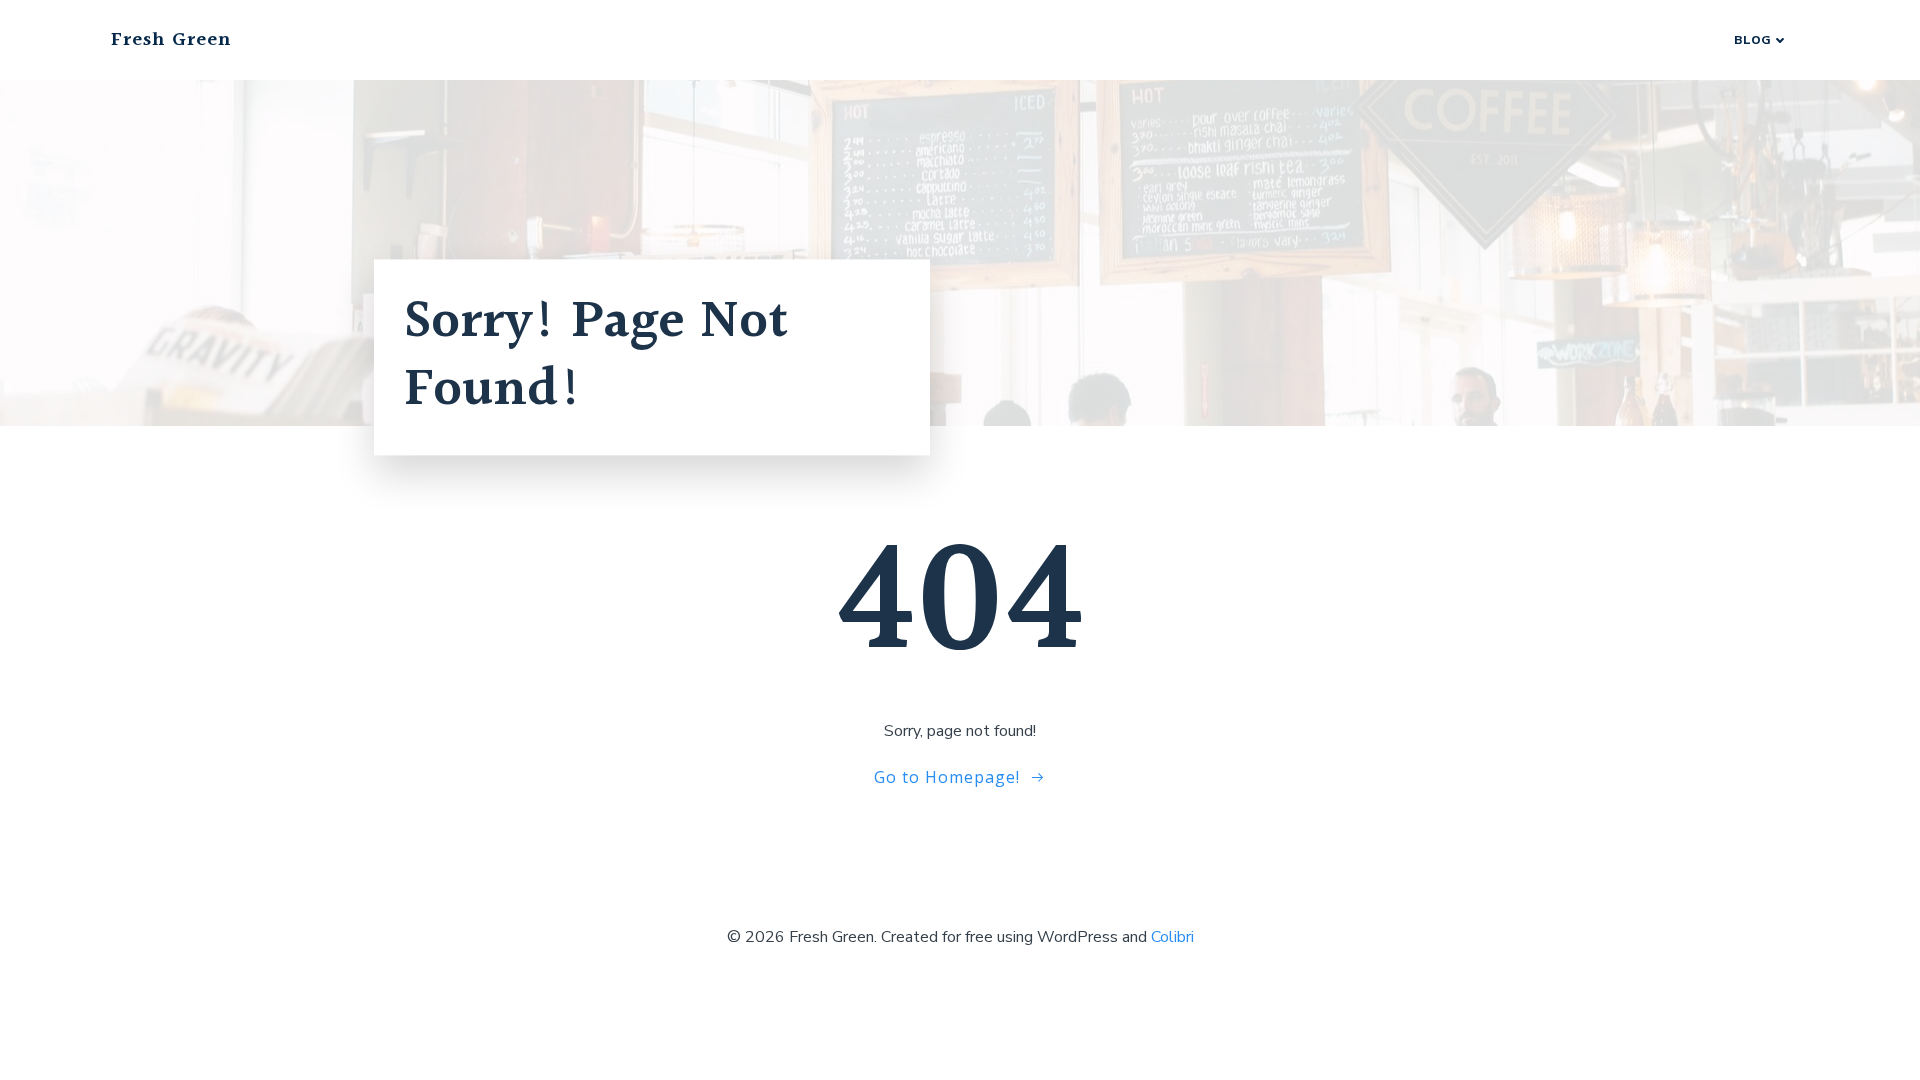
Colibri (1172, 937)
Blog (1752, 40)
